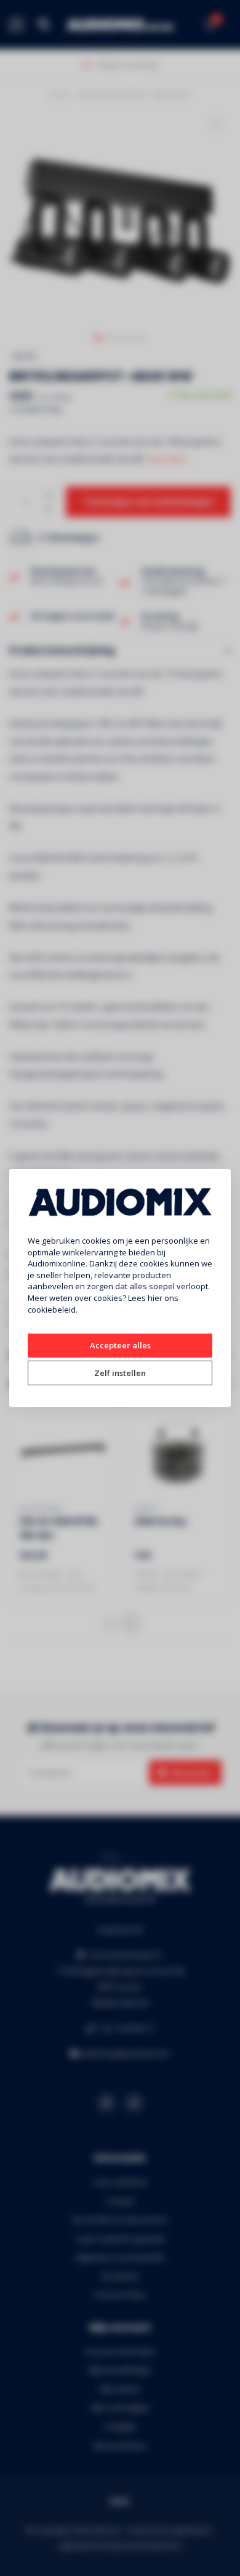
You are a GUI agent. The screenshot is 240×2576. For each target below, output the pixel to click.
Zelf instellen (120, 1373)
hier (155, 1298)
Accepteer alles (120, 1345)
